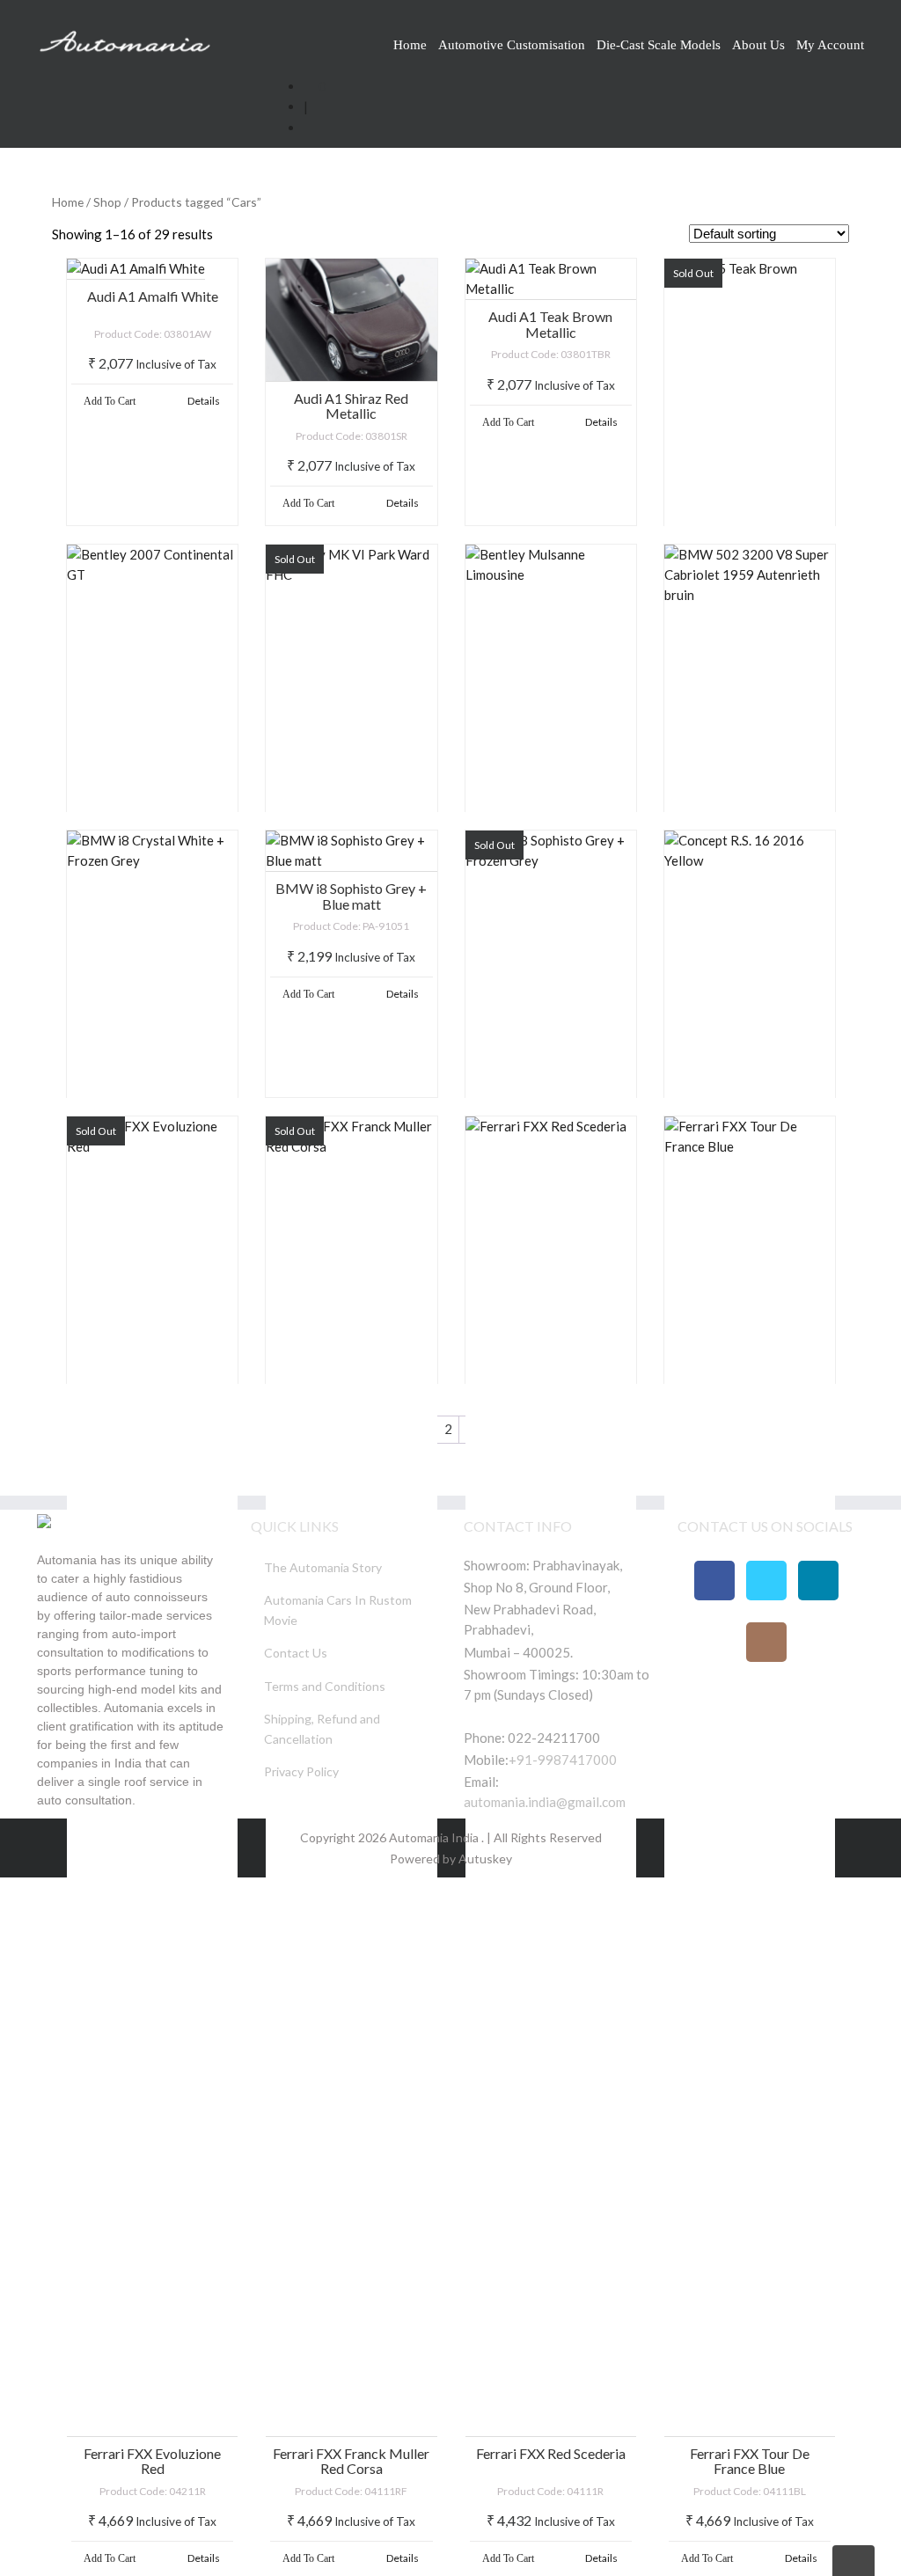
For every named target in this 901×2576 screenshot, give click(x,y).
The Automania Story (323, 1567)
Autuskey (484, 1859)
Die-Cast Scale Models (659, 45)
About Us (758, 45)
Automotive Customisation (512, 45)
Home (410, 45)
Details (204, 401)
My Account (830, 45)
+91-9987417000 (563, 1760)
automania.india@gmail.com (545, 1802)
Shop (107, 202)
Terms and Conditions (325, 1686)
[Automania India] (125, 38)
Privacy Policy (301, 1771)
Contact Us (296, 1653)
